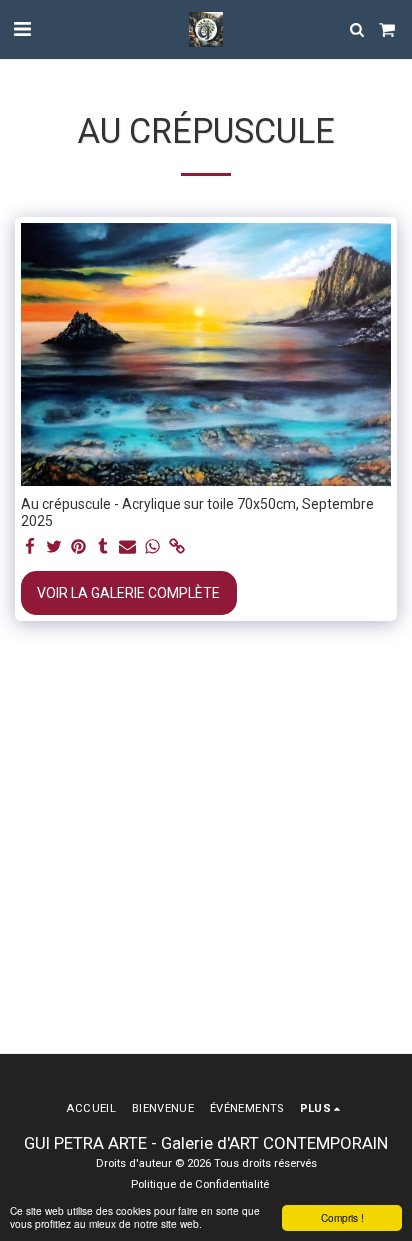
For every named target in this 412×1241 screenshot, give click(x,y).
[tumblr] (104, 547)
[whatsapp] (153, 547)
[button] (22, 29)
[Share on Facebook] (30, 547)
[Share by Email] (128, 547)
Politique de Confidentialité (200, 1184)
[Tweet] (55, 547)
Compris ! (342, 1217)
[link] (177, 547)
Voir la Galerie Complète (128, 593)
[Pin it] (79, 547)
